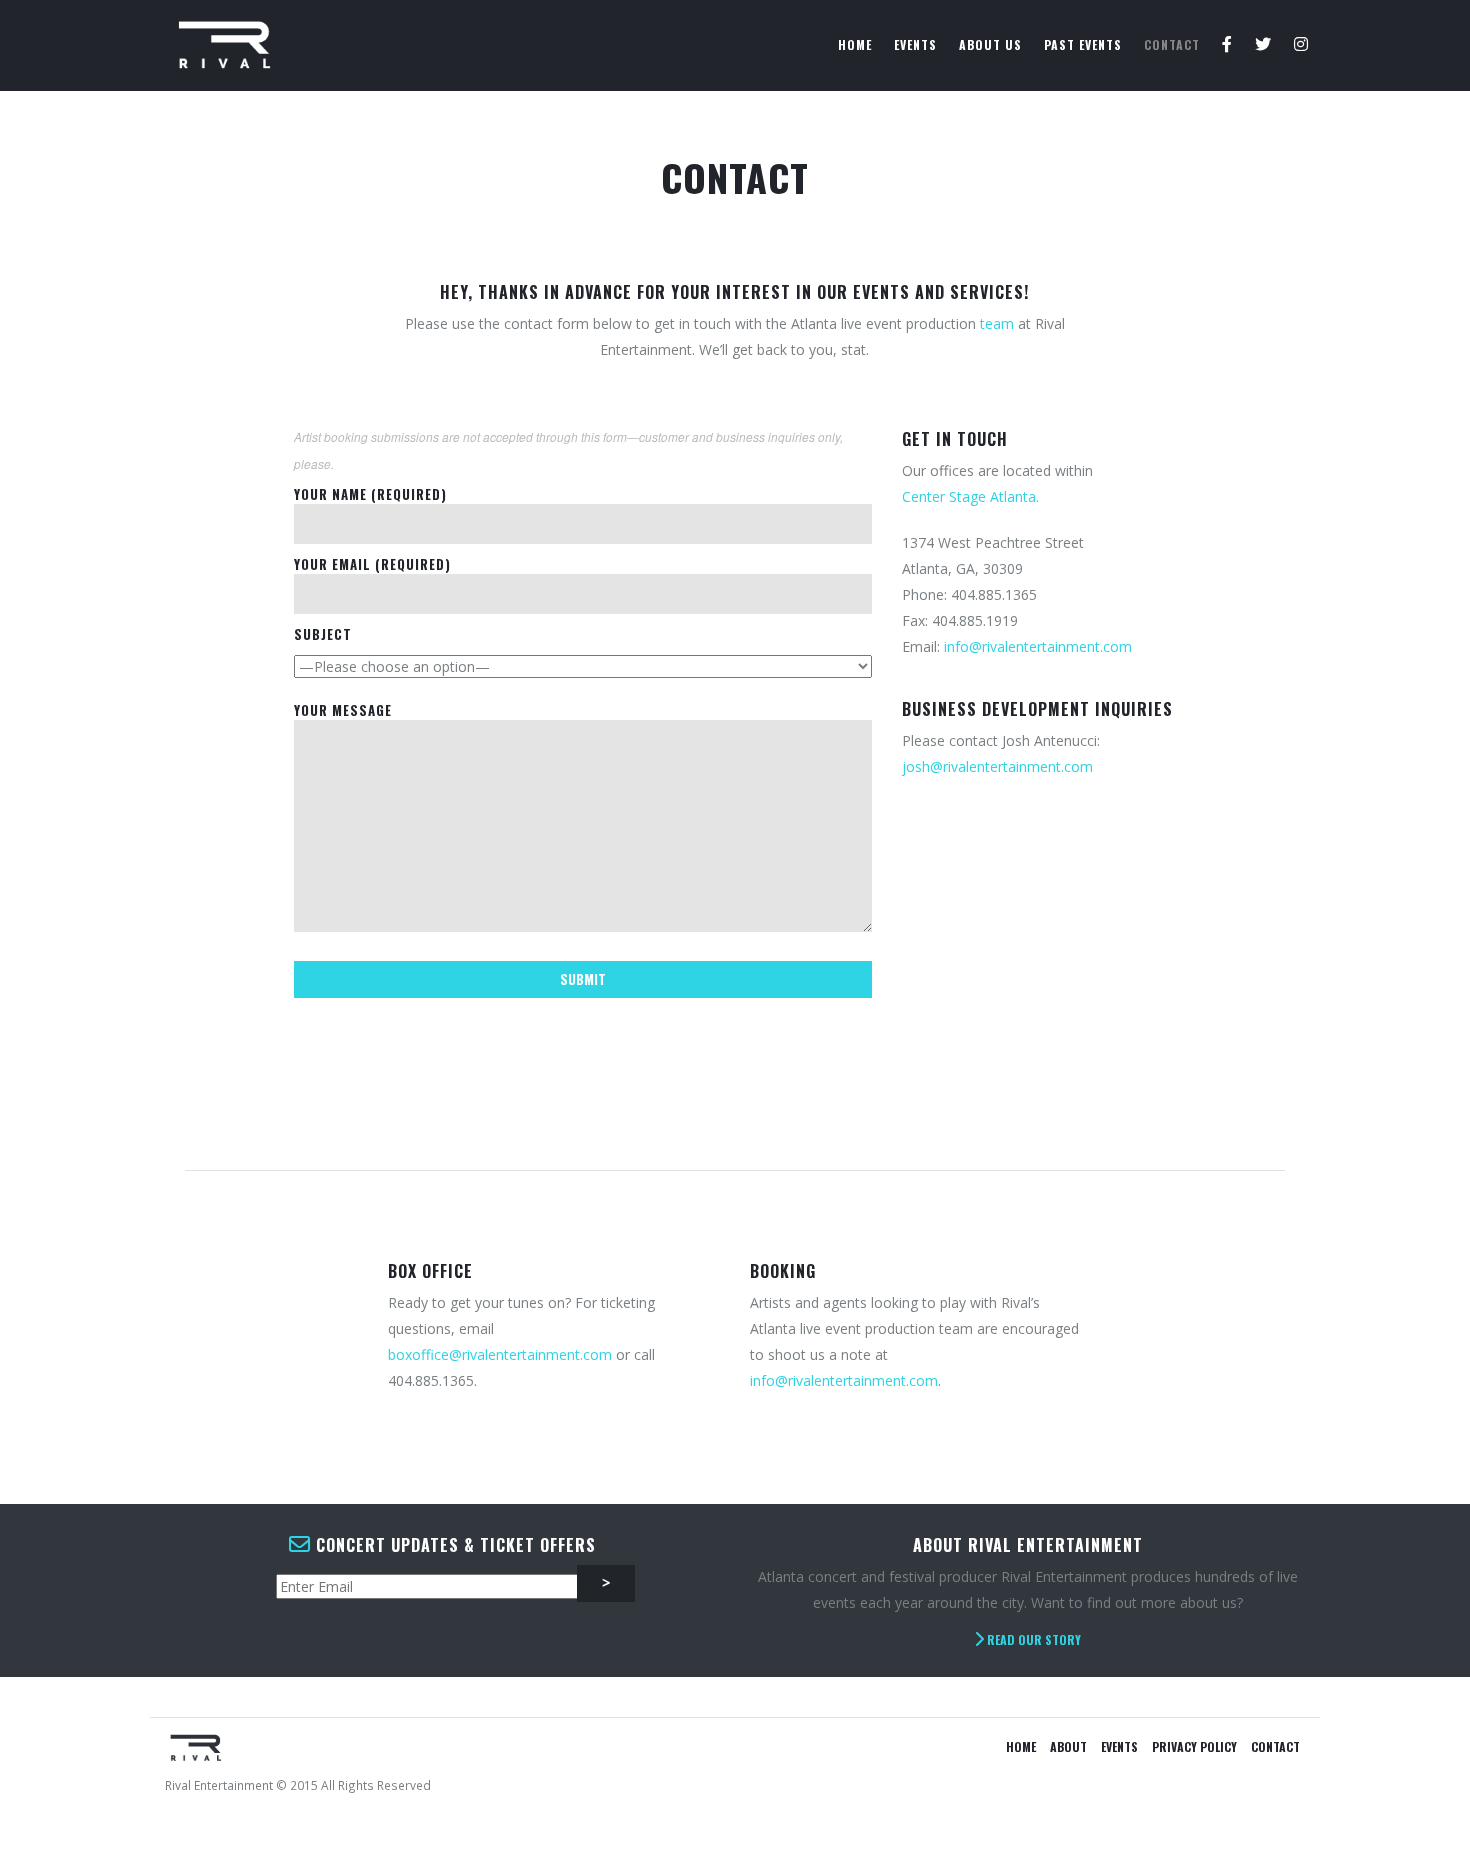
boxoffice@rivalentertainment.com (500, 1354)
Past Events (1083, 44)
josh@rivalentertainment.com (997, 766)
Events (915, 44)
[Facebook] (1227, 45)
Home (855, 44)
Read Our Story (1032, 1639)
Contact (1172, 44)
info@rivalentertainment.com (1038, 646)
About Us (990, 44)
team (997, 323)
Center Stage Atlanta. (970, 496)
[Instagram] (1301, 45)
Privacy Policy (1194, 1746)
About (1068, 1746)
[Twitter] (1263, 45)
